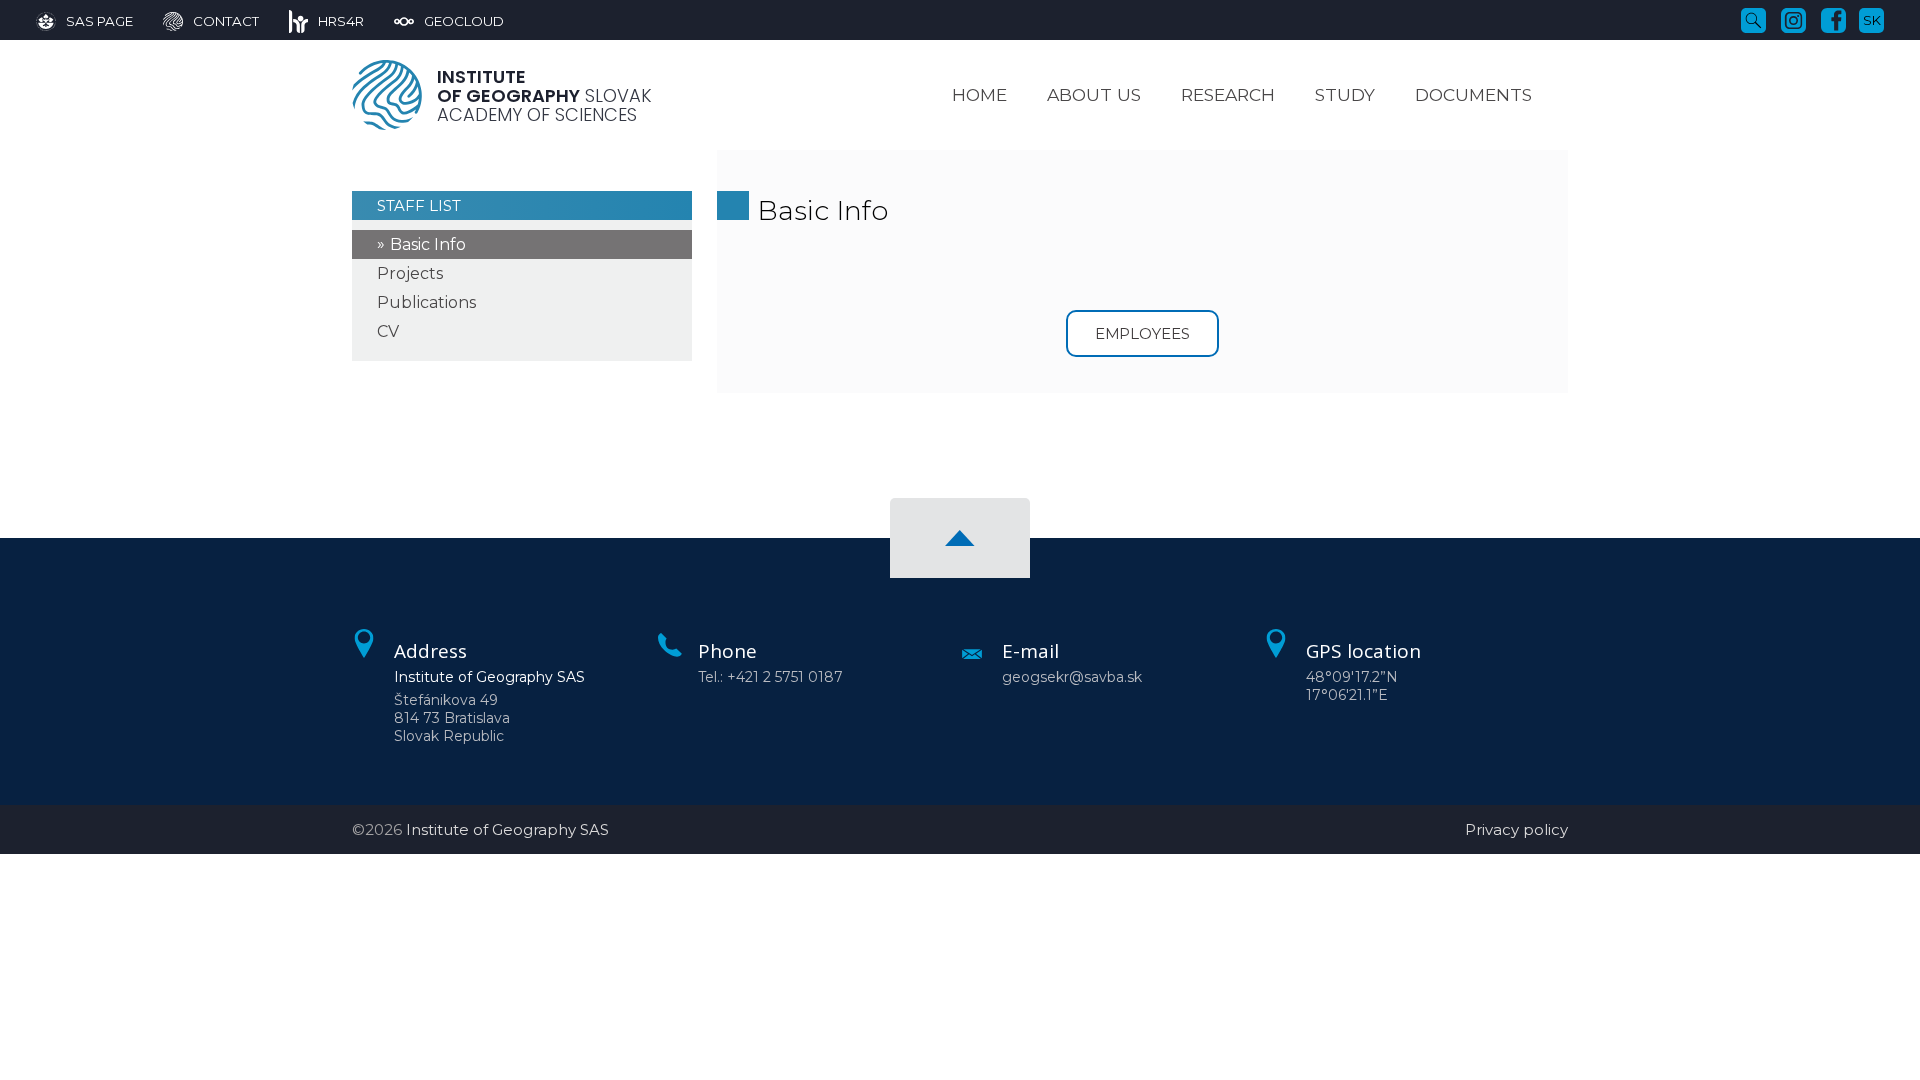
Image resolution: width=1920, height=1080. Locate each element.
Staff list (419, 205)
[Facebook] (1833, 19)
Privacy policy (1516, 829)
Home (979, 94)
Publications (426, 302)
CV (388, 331)
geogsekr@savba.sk (1072, 677)
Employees (1143, 333)
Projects (410, 273)
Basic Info (428, 244)
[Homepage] (387, 95)
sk (1872, 20)
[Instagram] (1793, 19)
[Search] (1753, 19)
